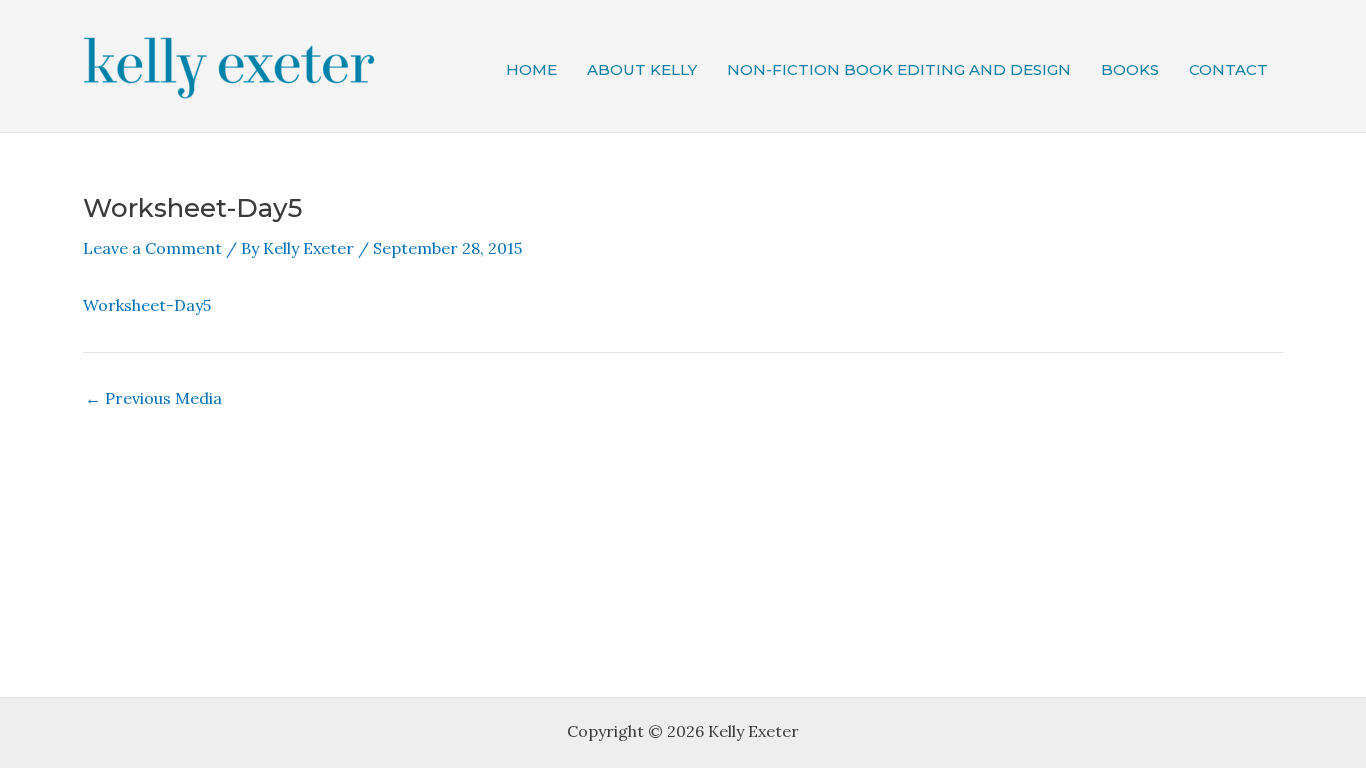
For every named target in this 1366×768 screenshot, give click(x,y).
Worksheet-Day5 (147, 305)
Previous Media (153, 398)
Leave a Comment (152, 248)
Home (531, 69)
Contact (1228, 69)
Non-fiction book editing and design (899, 69)
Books (1130, 69)
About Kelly (642, 69)
